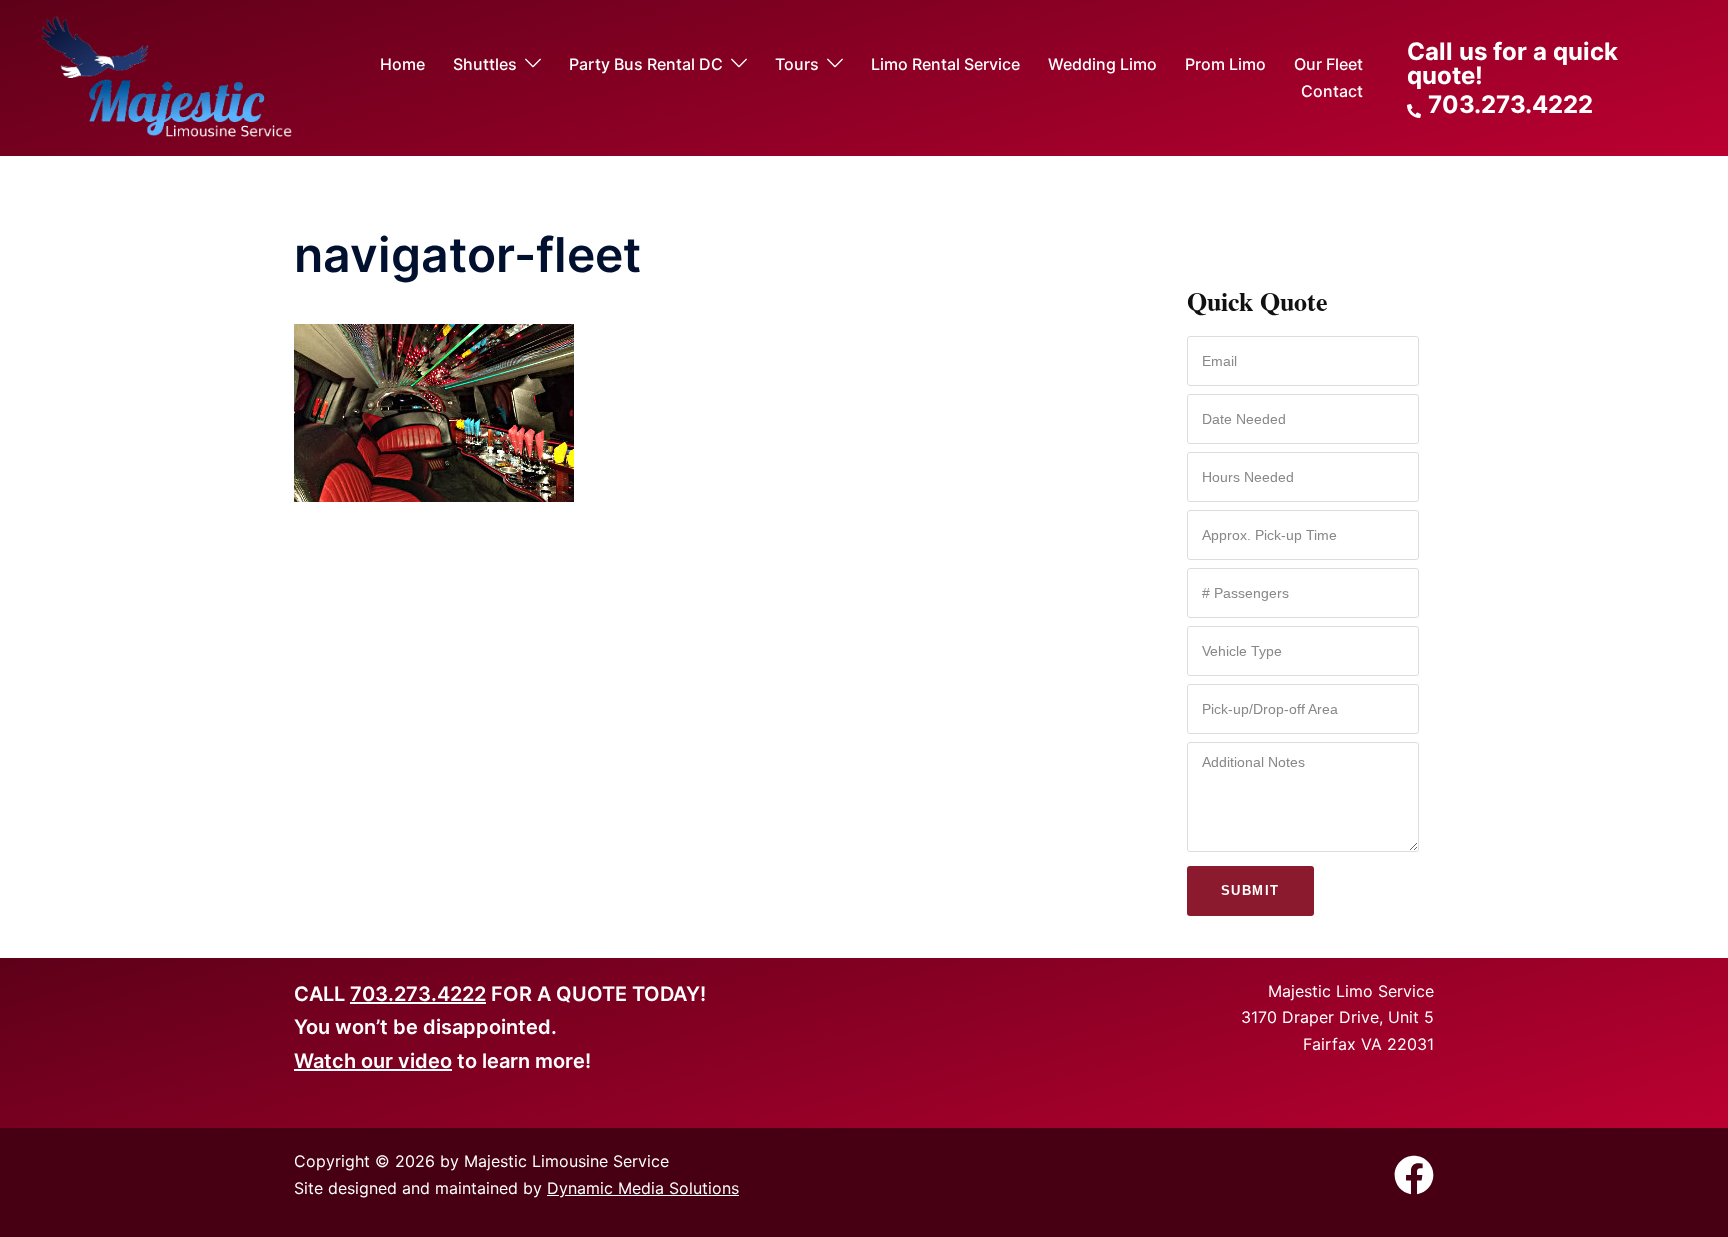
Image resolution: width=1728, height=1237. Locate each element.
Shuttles (485, 64)
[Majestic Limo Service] (166, 77)
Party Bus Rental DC (646, 64)
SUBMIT (1250, 890)
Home (402, 64)
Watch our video (373, 1061)
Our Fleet (1328, 64)
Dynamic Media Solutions (643, 1188)
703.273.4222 (418, 994)
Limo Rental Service (945, 64)
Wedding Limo (1102, 64)
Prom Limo (1225, 64)
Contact (1332, 91)
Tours (797, 64)
